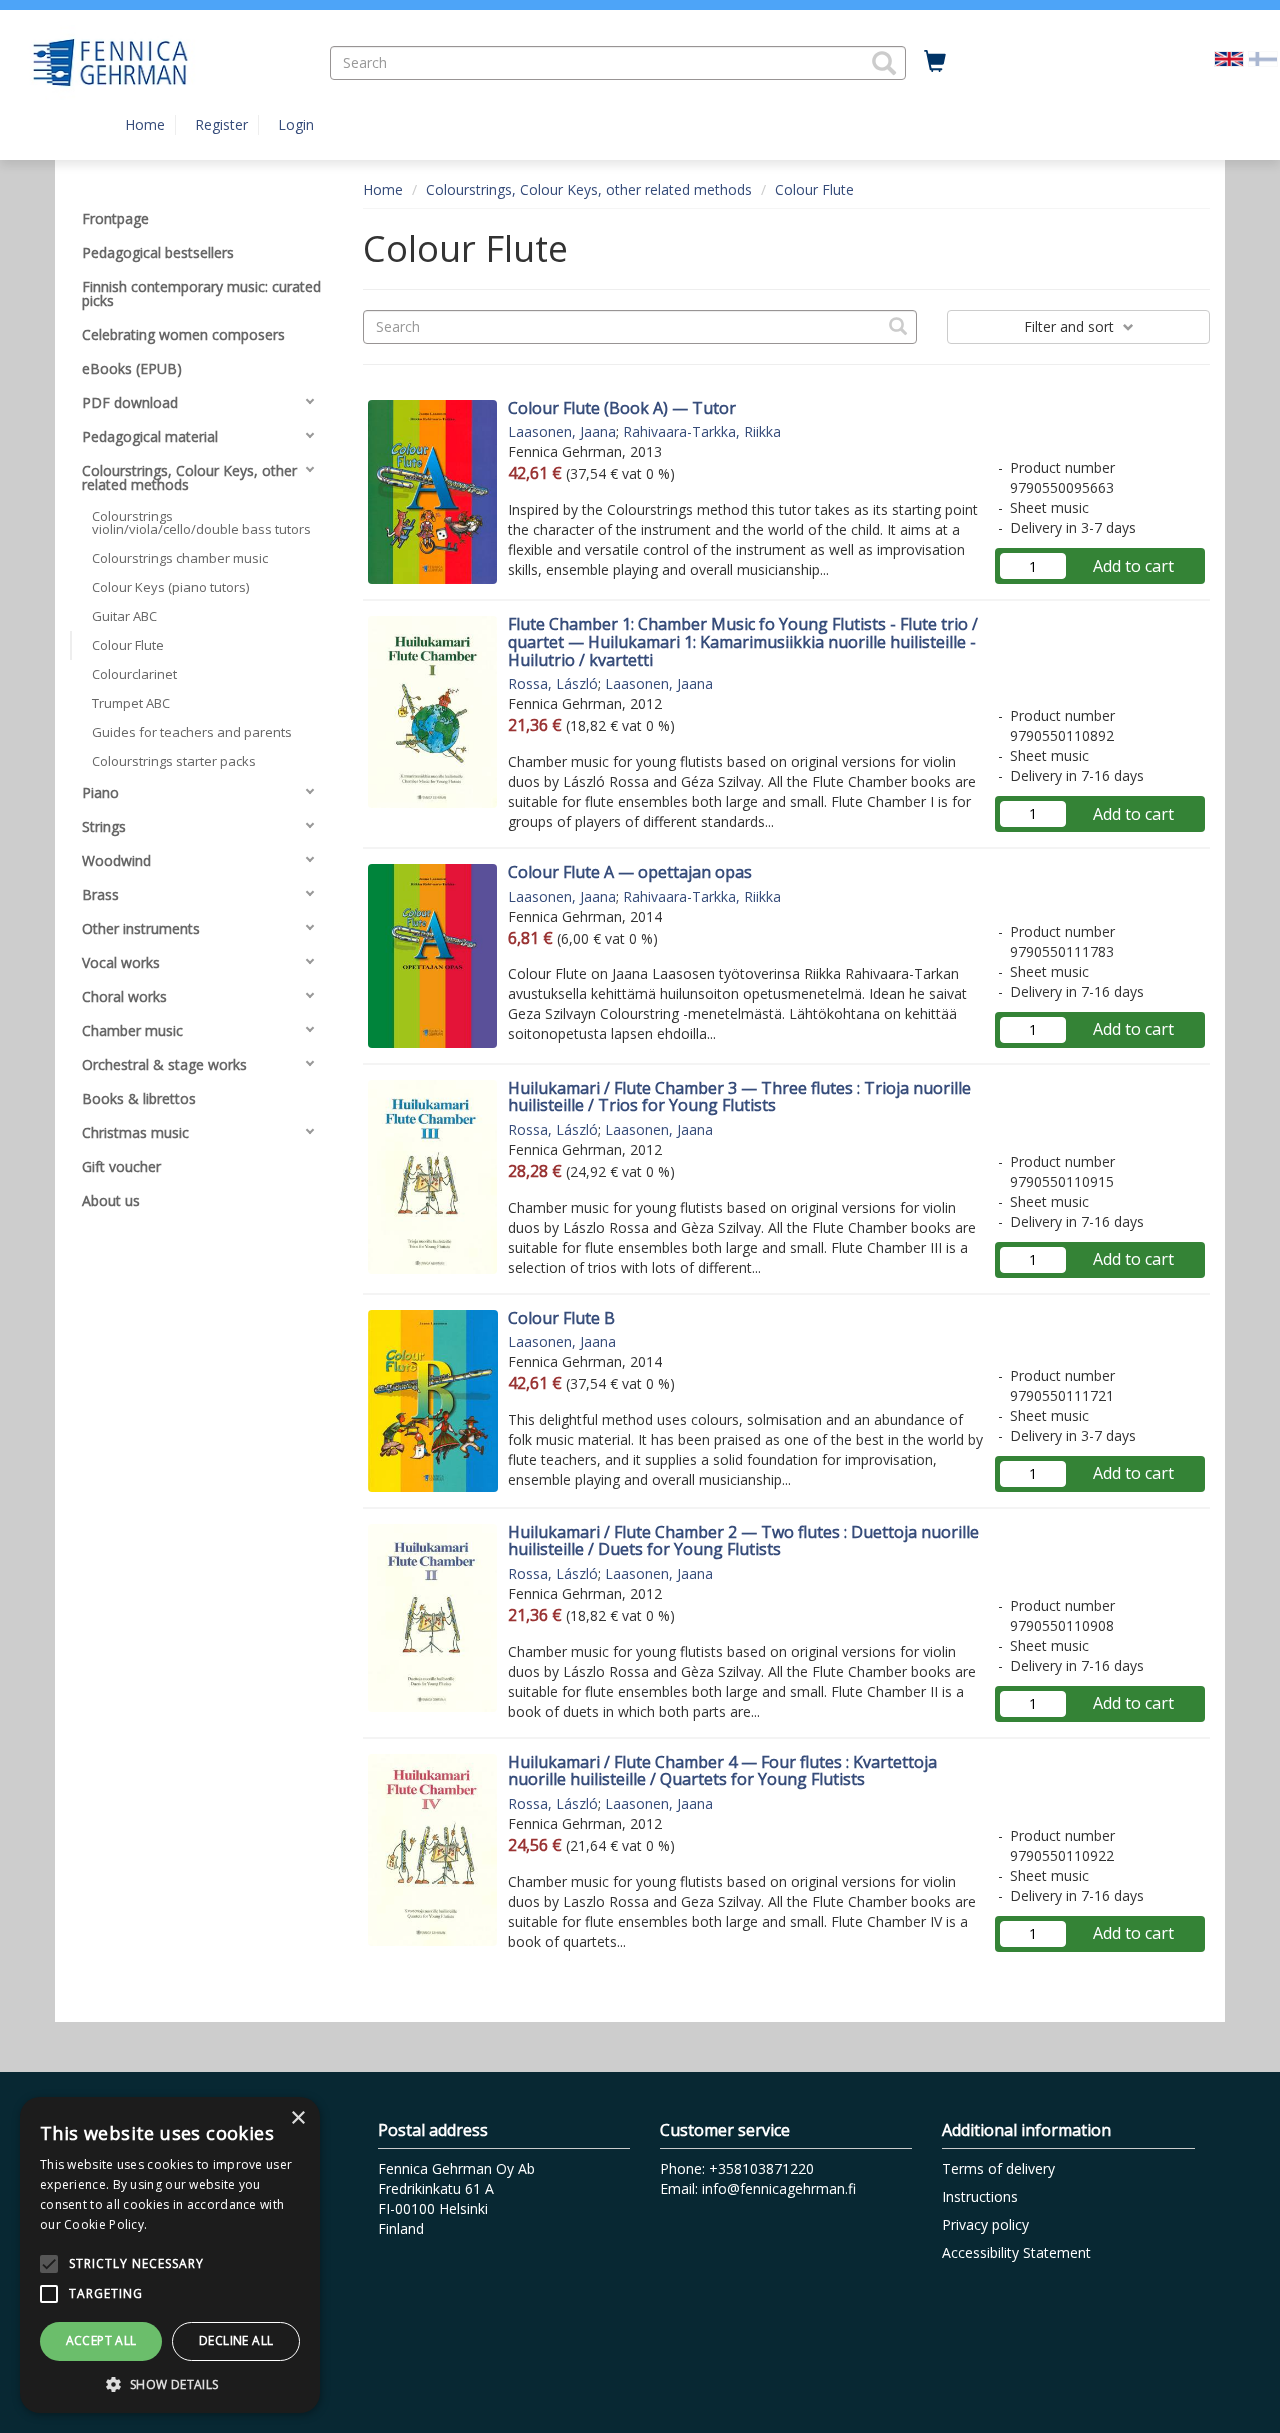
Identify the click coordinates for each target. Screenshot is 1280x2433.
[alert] (170, 2255)
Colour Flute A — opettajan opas (630, 872)
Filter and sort (1071, 326)
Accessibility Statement (1016, 2252)
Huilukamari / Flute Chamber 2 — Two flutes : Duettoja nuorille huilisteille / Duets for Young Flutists (743, 1541)
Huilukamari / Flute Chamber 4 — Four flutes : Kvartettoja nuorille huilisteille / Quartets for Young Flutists (722, 1771)
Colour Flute (814, 189)
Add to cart (1133, 566)
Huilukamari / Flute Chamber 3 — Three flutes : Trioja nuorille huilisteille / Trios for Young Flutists (739, 1097)
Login (296, 124)
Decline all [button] (236, 2340)
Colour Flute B (561, 1318)
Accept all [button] (101, 2340)
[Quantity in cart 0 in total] (935, 62)
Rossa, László (553, 683)
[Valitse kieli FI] (1263, 57)
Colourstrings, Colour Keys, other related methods (589, 189)
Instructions (980, 2196)
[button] (884, 63)
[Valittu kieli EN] (1229, 57)
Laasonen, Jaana (562, 431)
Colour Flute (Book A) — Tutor (622, 408)
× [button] (297, 2118)
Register (221, 124)
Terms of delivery (998, 2168)
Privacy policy (985, 2224)
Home (145, 124)
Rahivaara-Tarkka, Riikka (702, 431)
